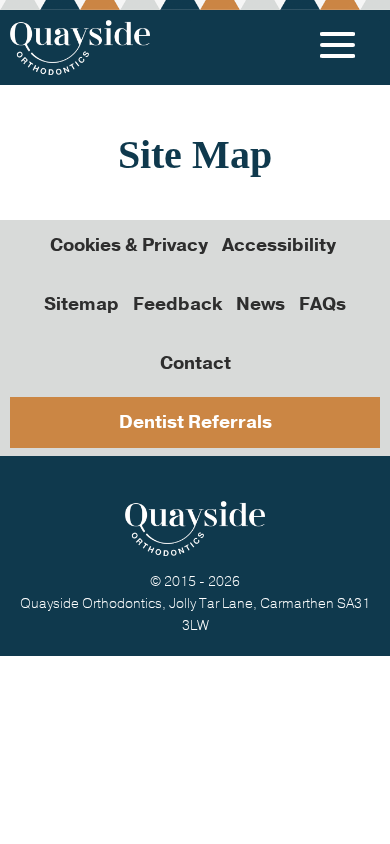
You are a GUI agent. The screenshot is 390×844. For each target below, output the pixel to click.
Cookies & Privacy (129, 245)
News (260, 304)
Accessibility (279, 245)
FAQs (322, 304)
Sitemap (81, 304)
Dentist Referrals (195, 422)
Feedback (177, 304)
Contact (195, 363)
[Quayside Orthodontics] (80, 47)
